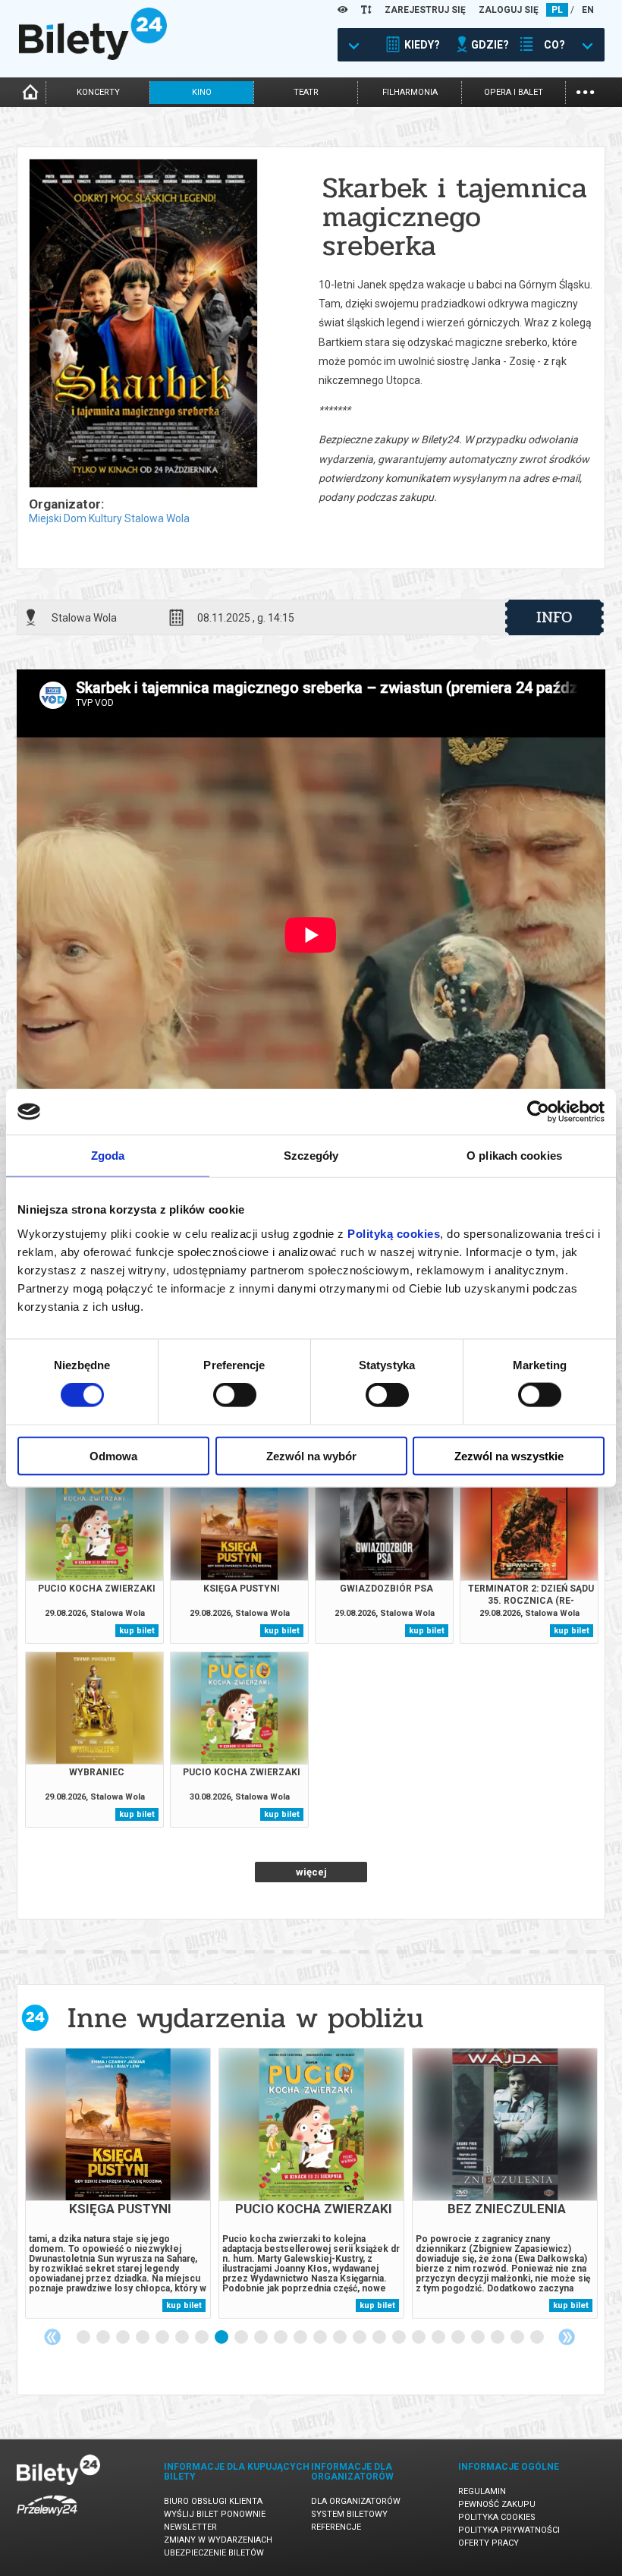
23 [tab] (518, 2338)
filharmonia (410, 92)
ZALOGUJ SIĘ (509, 10)
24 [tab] (538, 2338)
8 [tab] (222, 2338)
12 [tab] (301, 2338)
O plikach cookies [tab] (514, 1156)
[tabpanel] (118, 2183)
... (585, 91)
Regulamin (482, 2491)
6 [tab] (183, 2338)
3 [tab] (124, 2338)
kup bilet (137, 1631)
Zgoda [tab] (108, 1156)
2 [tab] (104, 2338)
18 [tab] (419, 2338)
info (554, 617)
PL (557, 10)
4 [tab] (143, 2338)
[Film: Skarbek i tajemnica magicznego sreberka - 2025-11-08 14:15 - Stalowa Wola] (143, 324)
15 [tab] (360, 2338)
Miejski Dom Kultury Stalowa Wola (109, 518)
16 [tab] (380, 2338)
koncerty (98, 92)
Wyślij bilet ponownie (215, 2514)
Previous (52, 2337)
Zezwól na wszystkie (509, 1455)
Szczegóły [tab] (311, 1156)
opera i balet (514, 92)
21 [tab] (479, 2338)
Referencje (336, 2527)
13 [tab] (321, 2338)
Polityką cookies (394, 1233)
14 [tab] (341, 2338)
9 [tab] (242, 2338)
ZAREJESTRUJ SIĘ (425, 10)
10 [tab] (262, 2338)
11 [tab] (281, 2338)
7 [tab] (203, 2338)
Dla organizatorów (356, 2501)
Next (567, 2337)
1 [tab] (84, 2338)
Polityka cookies (497, 2517)
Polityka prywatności (509, 2530)
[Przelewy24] (47, 2519)
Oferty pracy (488, 2543)
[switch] (235, 1395)
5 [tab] (163, 2338)
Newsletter (190, 2527)
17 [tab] (400, 2338)
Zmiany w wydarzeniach (218, 2540)
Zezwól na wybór (311, 1455)
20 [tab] (459, 2338)
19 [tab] (439, 2338)
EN (588, 10)
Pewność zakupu (497, 2504)
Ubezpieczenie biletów (214, 2553)
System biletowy (349, 2514)
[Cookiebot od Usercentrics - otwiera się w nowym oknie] (538, 1112)
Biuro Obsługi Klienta (213, 2501)
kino (202, 92)
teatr (306, 92)
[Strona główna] (93, 56)
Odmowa (113, 1455)
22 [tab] (498, 2338)
